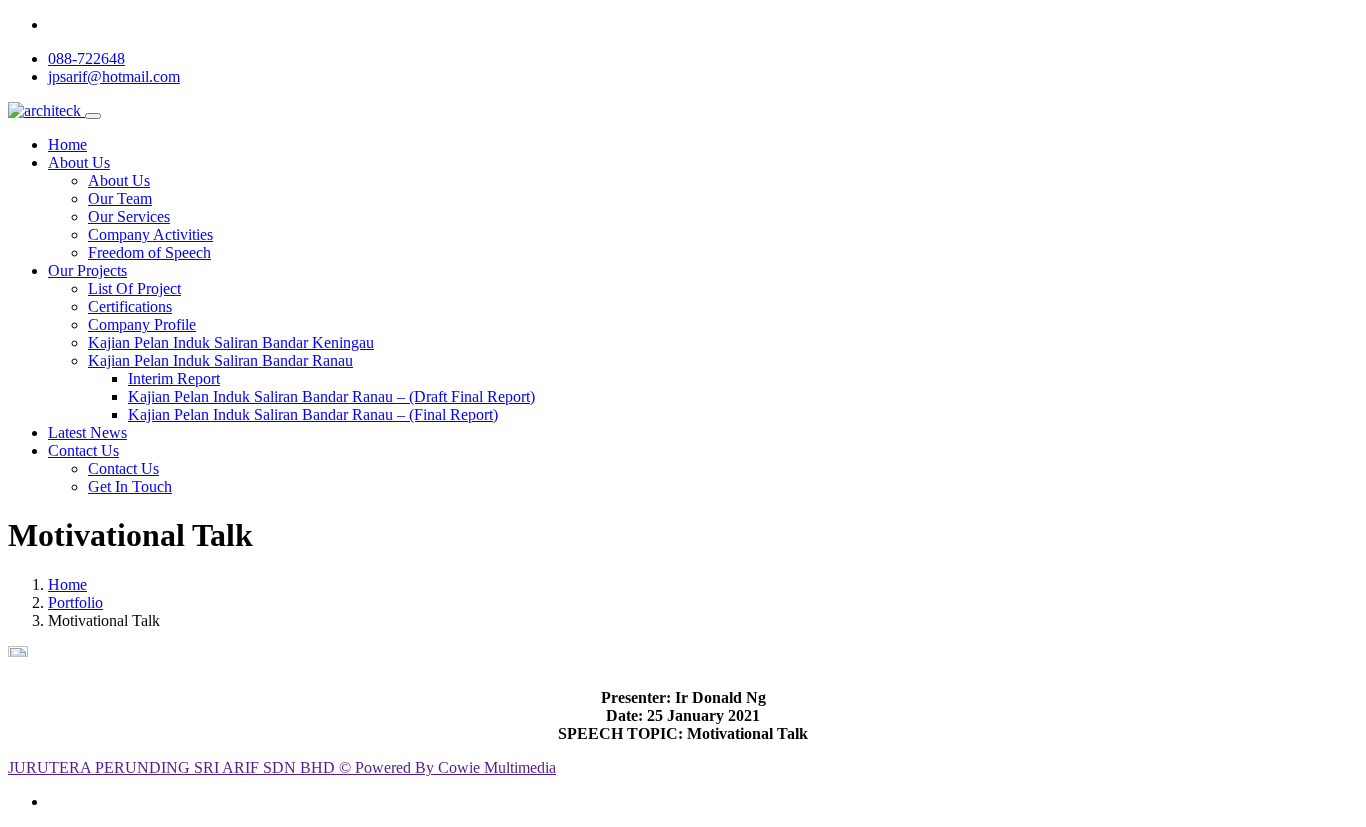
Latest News (87, 432)
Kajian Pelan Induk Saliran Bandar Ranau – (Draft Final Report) (331, 396)
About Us (79, 162)
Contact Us (83, 450)
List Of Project (134, 288)
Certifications (130, 306)
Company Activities (150, 234)
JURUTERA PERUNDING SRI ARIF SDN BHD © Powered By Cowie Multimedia (282, 767)
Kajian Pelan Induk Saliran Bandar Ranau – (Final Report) (313, 414)
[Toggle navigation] (93, 116)
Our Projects (87, 270)
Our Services (129, 216)
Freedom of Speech (149, 252)
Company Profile (142, 324)
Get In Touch (130, 486)
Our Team (120, 198)
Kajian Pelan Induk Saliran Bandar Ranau (220, 360)
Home (67, 144)
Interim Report (174, 378)
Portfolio (75, 602)
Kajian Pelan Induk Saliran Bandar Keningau (231, 342)
